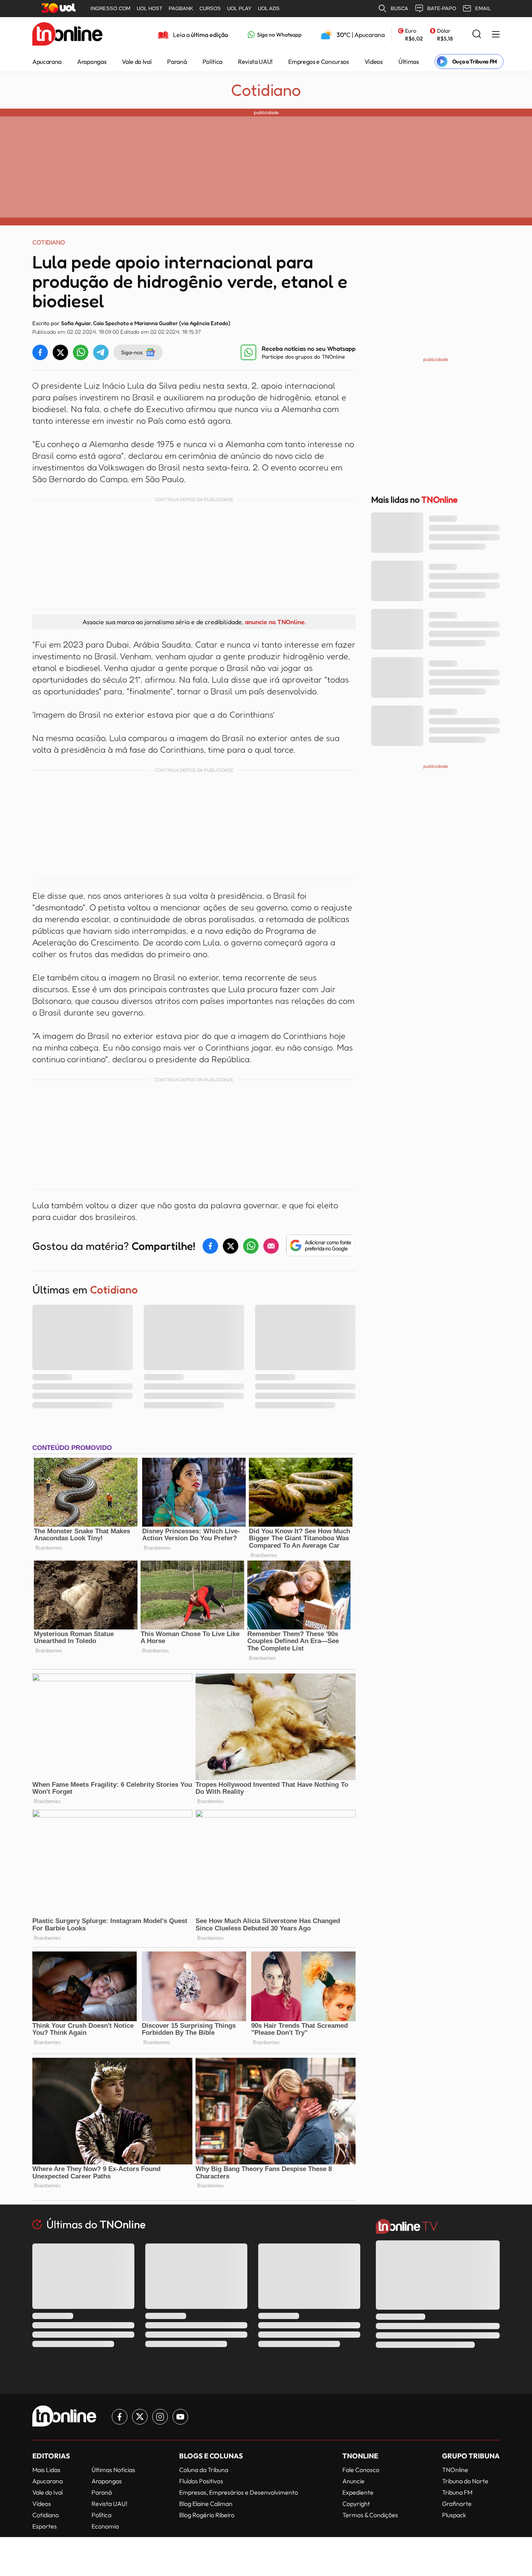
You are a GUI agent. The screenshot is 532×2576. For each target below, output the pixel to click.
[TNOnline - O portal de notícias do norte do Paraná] (67, 35)
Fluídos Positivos (201, 2481)
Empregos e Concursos (319, 62)
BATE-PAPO (442, 8)
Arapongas (92, 62)
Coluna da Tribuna (204, 2470)
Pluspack (454, 2515)
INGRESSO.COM (110, 8)
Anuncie (353, 2481)
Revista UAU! (255, 62)
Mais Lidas (46, 2470)
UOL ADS (269, 8)
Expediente (358, 2492)
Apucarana (47, 62)
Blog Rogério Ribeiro (207, 2515)
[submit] (477, 34)
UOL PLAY (239, 8)
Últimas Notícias (113, 2470)
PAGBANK (181, 8)
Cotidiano (266, 90)
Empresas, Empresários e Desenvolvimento (239, 2492)
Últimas (409, 62)
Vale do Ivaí (137, 62)
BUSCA (399, 8)
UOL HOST (150, 8)
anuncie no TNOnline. (275, 622)
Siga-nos (132, 352)
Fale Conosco (361, 2470)
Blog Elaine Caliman (206, 2504)
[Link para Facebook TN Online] (120, 2417)
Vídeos (374, 62)
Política (212, 62)
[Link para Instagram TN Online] (160, 2417)
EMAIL (483, 8)
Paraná (177, 62)
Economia (105, 2526)
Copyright (356, 2504)
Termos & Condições (370, 2515)
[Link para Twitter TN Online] (140, 2417)
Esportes (45, 2526)
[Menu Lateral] (496, 35)
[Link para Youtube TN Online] (180, 2417)
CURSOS (210, 8)
